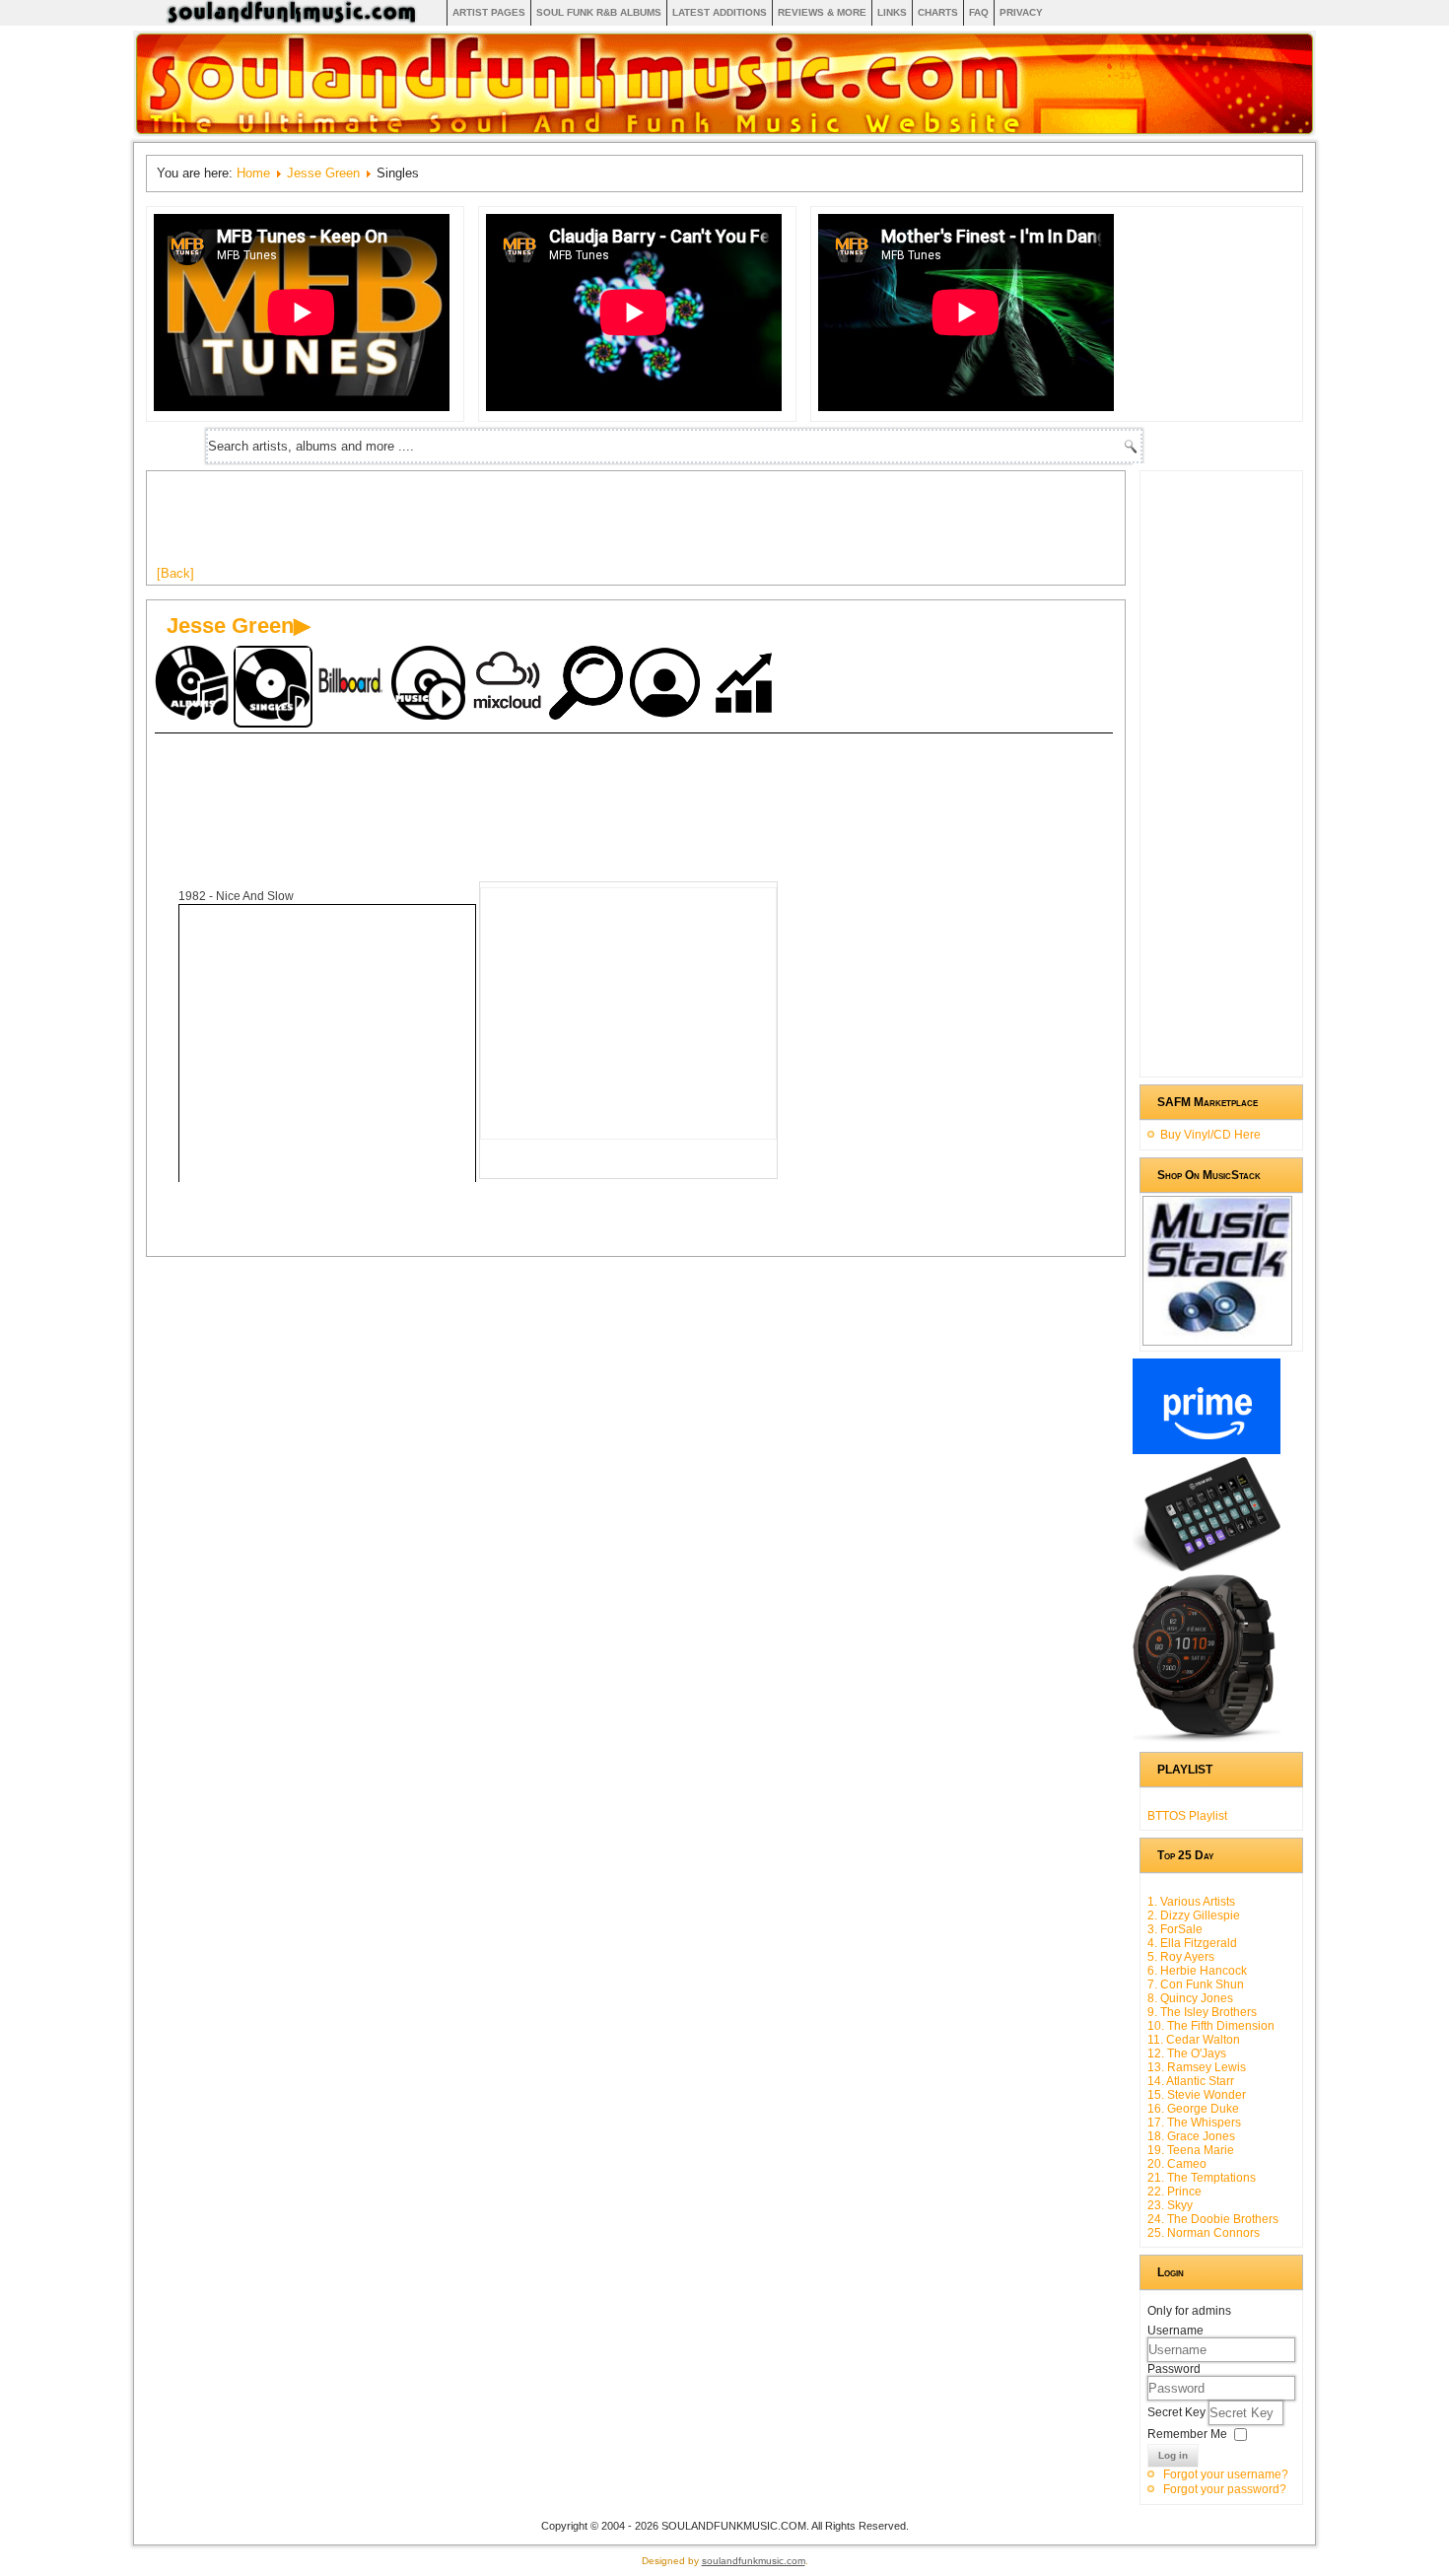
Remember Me (1187, 2434)
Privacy (1021, 12)
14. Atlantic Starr (1191, 2081)
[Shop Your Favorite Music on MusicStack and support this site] (1217, 1337)
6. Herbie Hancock (1197, 1971)
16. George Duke (1193, 2109)
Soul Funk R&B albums (599, 12)
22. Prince (1174, 2192)
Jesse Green (323, 173)
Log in (1173, 2455)
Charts (938, 12)
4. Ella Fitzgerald (1192, 1943)
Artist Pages (489, 12)
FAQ (979, 12)
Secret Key (1178, 2412)
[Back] (175, 573)
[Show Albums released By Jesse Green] (194, 685)
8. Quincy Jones (1190, 1998)
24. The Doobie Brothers (1213, 2219)
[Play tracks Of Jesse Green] (431, 685)
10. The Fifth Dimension (1211, 2026)
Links (892, 12)
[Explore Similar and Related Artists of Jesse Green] (588, 685)
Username (1175, 2331)
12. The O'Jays (1187, 2054)
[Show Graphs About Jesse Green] (746, 685)
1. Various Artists (1191, 1902)
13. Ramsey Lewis (1197, 2067)
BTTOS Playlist (1187, 1816)
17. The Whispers (1194, 2123)
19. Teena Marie (1191, 2150)
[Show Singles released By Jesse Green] (273, 687)
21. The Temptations (1202, 2178)
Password (1174, 2369)
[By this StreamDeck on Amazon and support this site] (1207, 1567)
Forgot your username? (1226, 2474)
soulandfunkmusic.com (754, 2561)
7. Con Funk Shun (1196, 1984)
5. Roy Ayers (1181, 1957)
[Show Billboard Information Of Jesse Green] (352, 685)
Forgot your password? (1225, 2489)
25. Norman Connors (1204, 2233)
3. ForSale (1175, 1929)
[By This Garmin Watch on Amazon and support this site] (1207, 1738)
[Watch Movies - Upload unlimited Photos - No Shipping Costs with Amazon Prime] (1207, 1450)
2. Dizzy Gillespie (1194, 1915)
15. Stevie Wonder (1197, 2095)
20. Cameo (1177, 2164)
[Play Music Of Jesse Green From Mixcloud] (510, 685)
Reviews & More (822, 12)
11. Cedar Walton (1194, 2040)
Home (253, 173)
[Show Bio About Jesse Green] (667, 685)
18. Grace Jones (1191, 2136)
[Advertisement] (516, 525)
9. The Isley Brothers (1202, 2012)
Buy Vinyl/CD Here (1210, 1135)
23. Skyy (1170, 2205)
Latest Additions (720, 12)
